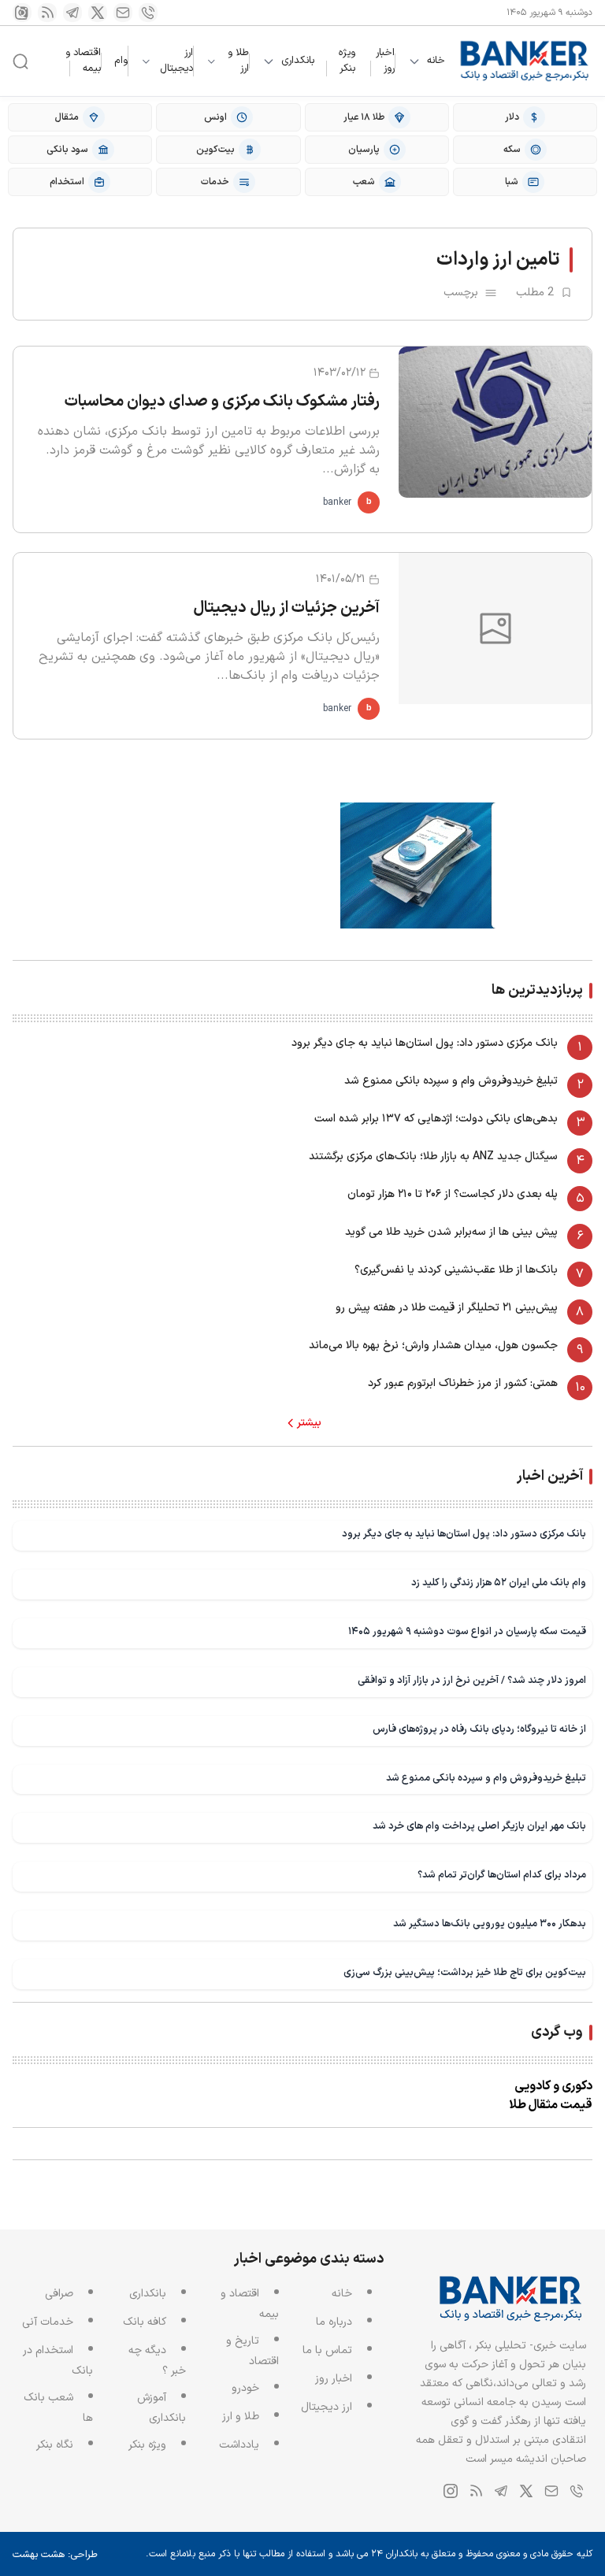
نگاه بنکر (55, 2445)
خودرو (245, 2388)
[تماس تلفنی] (148, 13)
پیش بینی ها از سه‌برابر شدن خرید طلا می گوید (451, 1232)
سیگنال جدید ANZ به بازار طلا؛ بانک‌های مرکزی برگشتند (433, 1156)
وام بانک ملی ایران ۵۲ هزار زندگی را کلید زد (499, 1583)
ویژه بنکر (347, 61)
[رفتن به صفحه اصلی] (525, 61)
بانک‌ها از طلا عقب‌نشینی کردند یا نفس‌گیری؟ (456, 1270)
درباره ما (334, 2322)
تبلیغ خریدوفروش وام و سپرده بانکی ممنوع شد (451, 1081)
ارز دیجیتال (176, 61)
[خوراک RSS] (47, 13)
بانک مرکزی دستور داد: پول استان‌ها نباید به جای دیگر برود (425, 1043)
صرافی (59, 2294)
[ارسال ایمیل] (123, 13)
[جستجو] (20, 61)
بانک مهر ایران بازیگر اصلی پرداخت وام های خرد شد (479, 1826)
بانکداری (298, 61)
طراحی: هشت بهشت (55, 2555)
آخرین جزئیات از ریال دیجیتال (286, 608)
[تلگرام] (72, 13)
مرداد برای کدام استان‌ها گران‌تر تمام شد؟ (502, 1875)
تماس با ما (327, 2350)
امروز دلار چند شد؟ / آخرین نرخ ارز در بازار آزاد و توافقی (472, 1680)
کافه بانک (145, 2322)
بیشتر (309, 1423)
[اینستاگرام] (22, 13)
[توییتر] (98, 13)
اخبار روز (385, 61)
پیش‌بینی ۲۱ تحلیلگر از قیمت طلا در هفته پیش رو (447, 1308)
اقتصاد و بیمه (83, 61)
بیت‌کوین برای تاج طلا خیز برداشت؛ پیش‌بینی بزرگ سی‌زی (465, 1972)
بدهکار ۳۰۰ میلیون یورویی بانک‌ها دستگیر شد (490, 1924)
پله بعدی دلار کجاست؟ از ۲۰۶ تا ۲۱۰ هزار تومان (453, 1194)
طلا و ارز (238, 61)
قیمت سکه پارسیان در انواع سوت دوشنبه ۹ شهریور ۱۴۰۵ (467, 1631)
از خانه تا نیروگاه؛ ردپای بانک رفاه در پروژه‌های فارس (479, 1729)
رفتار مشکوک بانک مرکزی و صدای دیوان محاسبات (222, 402)
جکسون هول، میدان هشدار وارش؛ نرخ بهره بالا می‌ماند (433, 1345)
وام (121, 61)
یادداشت (239, 2445)
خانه (436, 61)
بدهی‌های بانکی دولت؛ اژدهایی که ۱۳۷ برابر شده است (436, 1119)
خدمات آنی (48, 2322)
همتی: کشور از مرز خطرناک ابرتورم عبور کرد (463, 1383)
